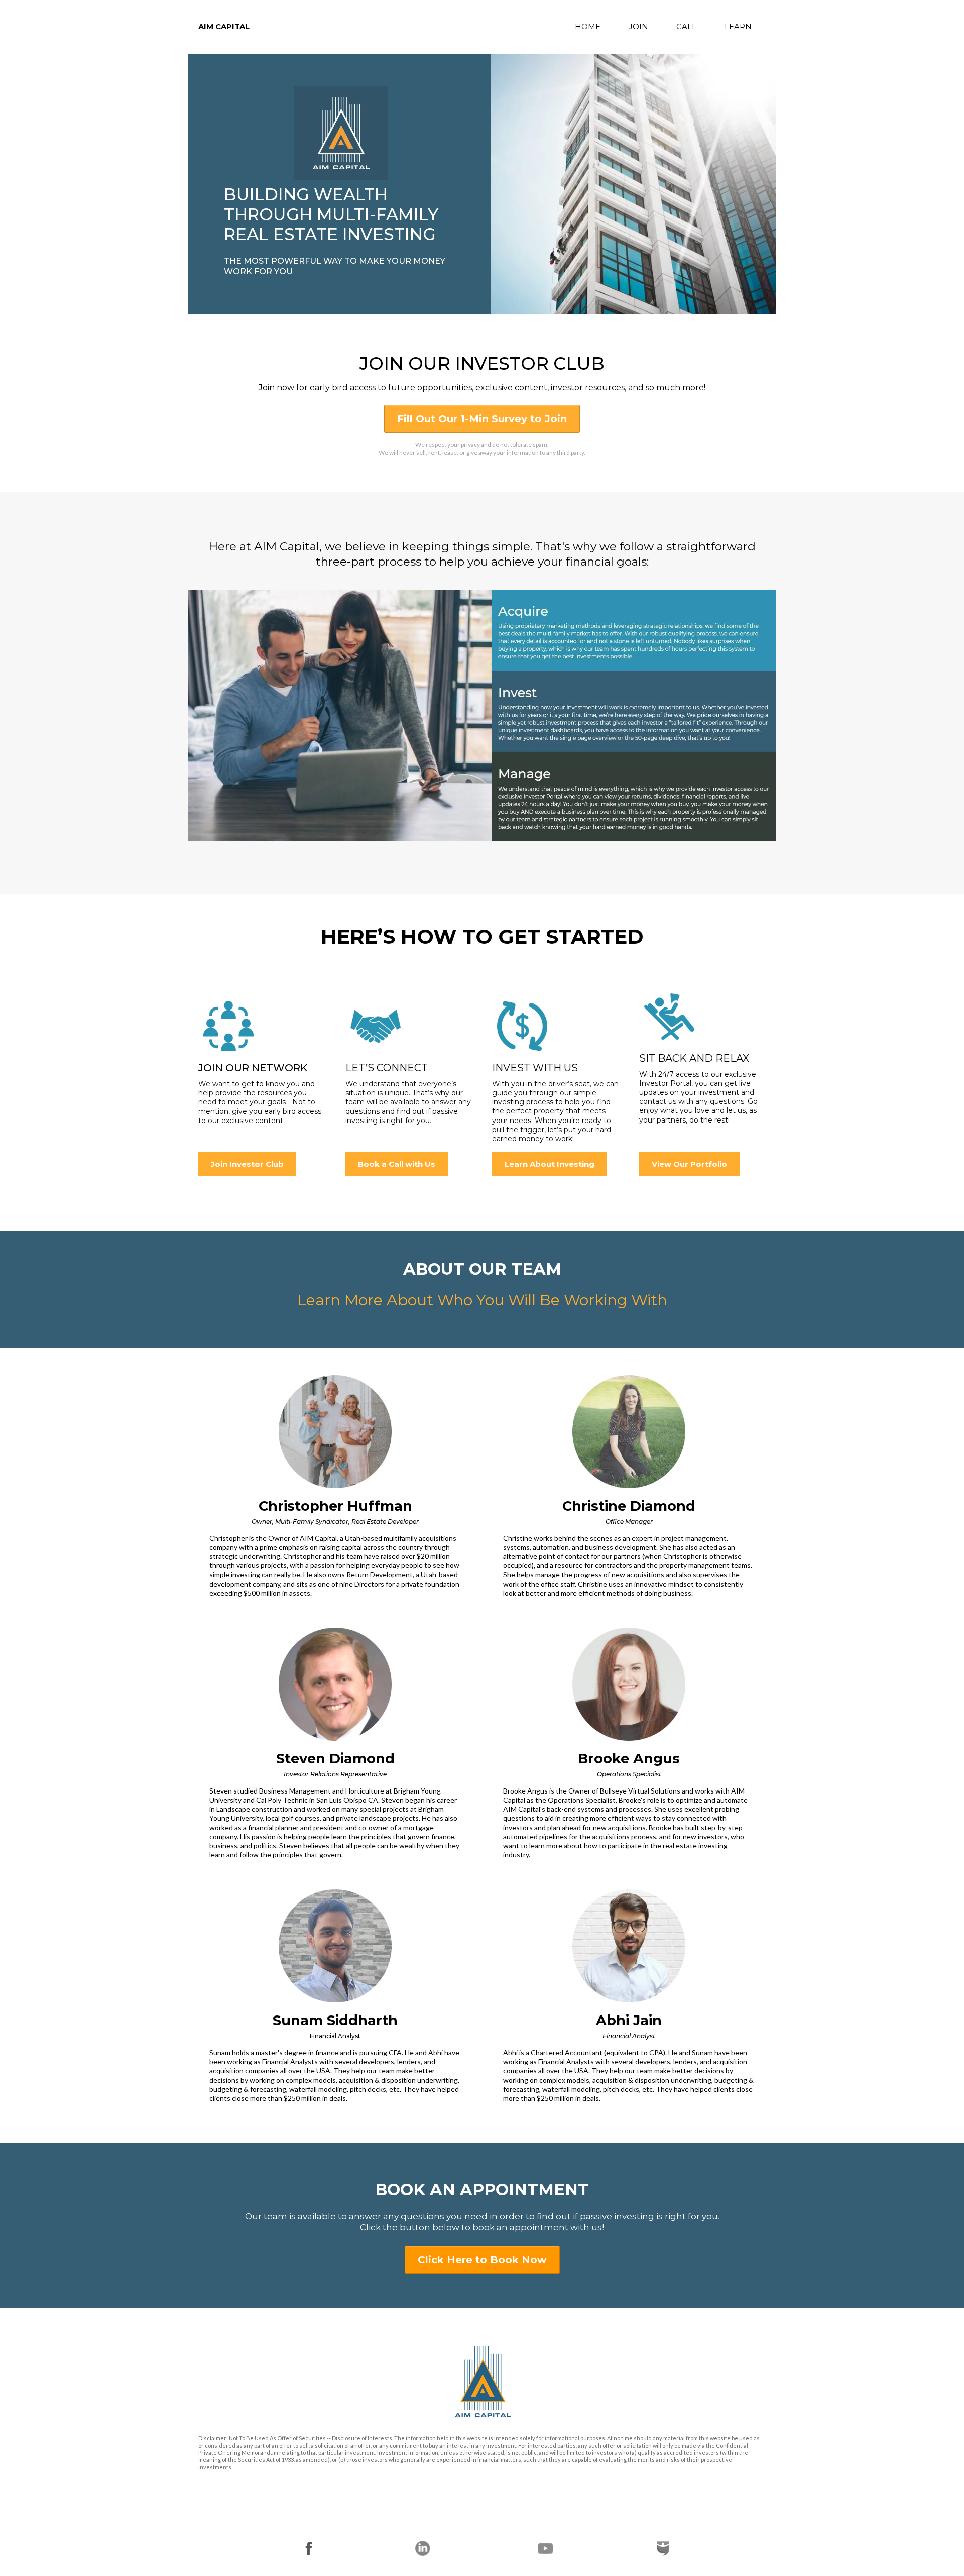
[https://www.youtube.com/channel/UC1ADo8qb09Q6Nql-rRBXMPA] (545, 2548)
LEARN (738, 26)
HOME (588, 26)
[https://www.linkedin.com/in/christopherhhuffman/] (423, 2548)
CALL (686, 26)
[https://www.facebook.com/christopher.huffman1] (309, 2548)
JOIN (638, 26)
